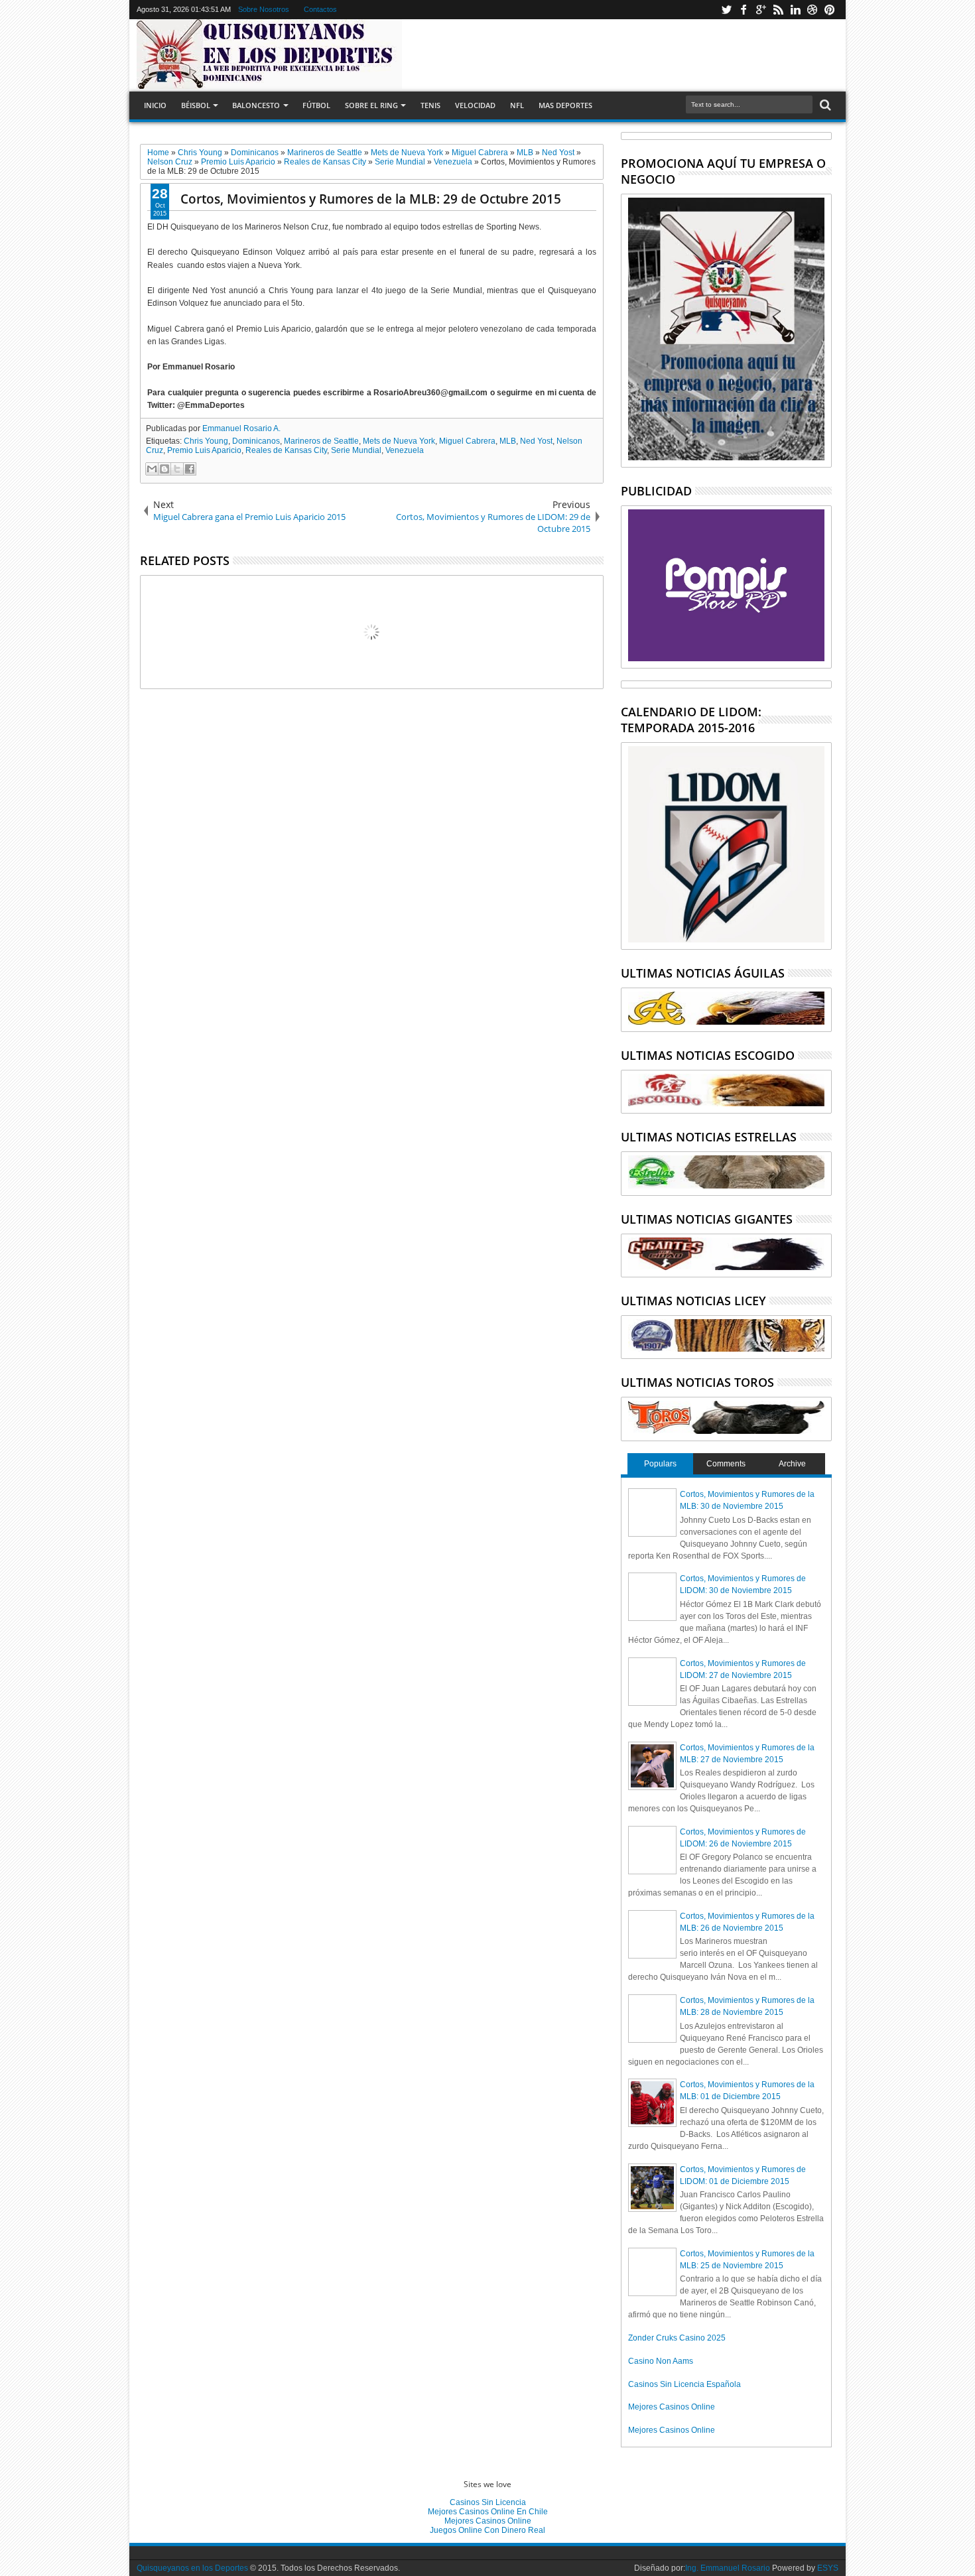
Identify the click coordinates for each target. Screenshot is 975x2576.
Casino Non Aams (661, 2361)
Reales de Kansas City (286, 450)
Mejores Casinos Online (672, 2407)
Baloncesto (256, 105)
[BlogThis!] (164, 469)
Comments (726, 1464)
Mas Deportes (565, 105)
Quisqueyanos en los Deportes (192, 2568)
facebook (744, 10)
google (761, 10)
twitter (726, 10)
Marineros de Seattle (321, 441)
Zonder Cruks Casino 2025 (677, 2338)
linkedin (795, 10)
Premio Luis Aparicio (204, 450)
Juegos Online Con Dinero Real (487, 2530)
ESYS (828, 2568)
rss (778, 10)
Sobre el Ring (371, 105)
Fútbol (316, 105)
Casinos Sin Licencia (488, 2502)
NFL (517, 105)
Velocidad (475, 105)
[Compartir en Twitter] (177, 469)
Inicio (155, 105)
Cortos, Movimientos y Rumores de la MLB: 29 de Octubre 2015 (371, 199)
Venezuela (405, 450)
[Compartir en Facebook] (190, 469)
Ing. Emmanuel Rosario (728, 2568)
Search (824, 105)
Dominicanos (256, 441)
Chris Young (206, 441)
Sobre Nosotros (264, 9)
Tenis (430, 105)
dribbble (812, 10)
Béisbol (196, 105)
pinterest (830, 10)
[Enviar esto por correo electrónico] (152, 469)
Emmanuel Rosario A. (241, 428)
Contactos (320, 9)
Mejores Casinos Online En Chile (488, 2512)
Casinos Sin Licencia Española (684, 2384)
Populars (660, 1464)
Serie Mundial (356, 450)
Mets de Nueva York (399, 441)
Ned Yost (536, 441)
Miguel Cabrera (467, 441)
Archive (792, 1464)
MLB (508, 441)
